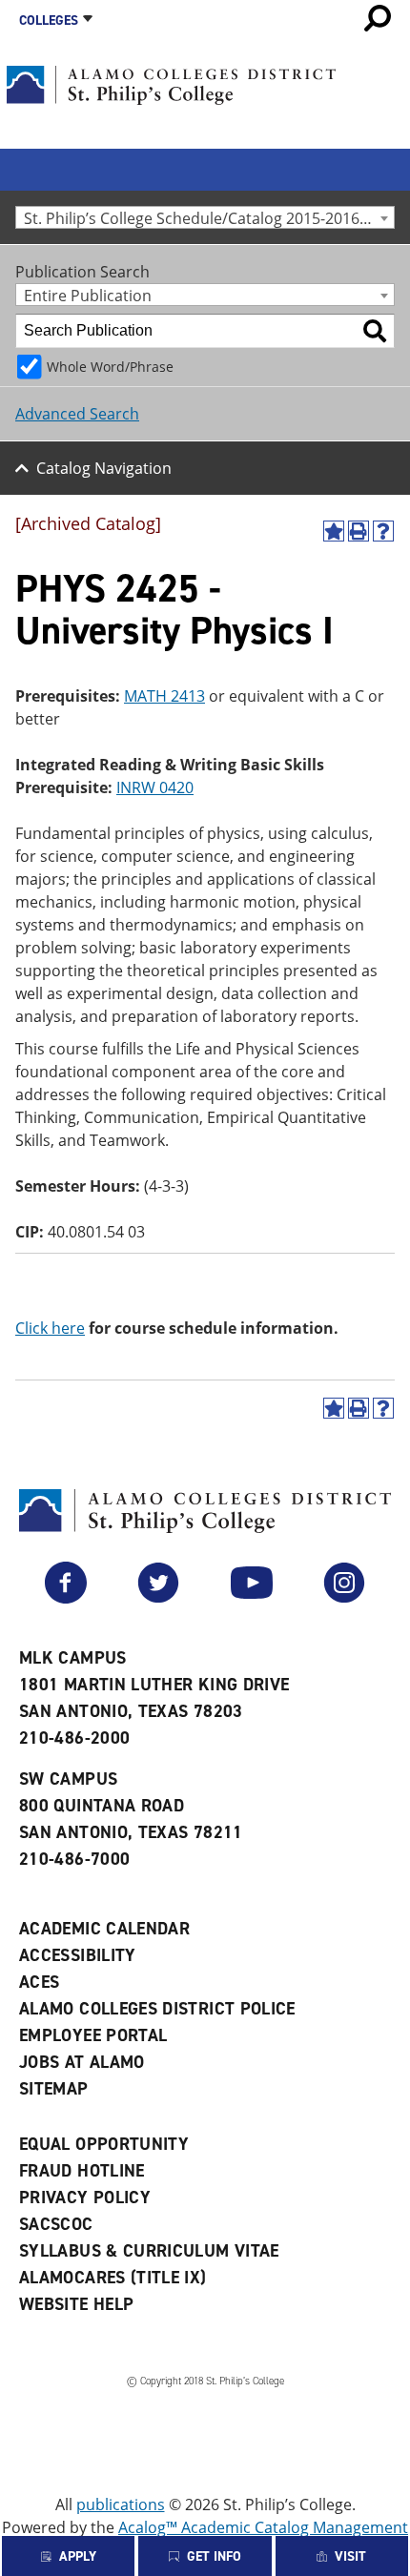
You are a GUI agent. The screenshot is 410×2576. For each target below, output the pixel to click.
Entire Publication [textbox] (88, 295)
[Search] (375, 331)
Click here (50, 1328)
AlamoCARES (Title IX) (113, 2278)
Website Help (76, 2304)
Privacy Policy (85, 2198)
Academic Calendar (104, 1929)
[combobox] (205, 217)
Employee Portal (93, 2035)
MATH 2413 (164, 696)
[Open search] (378, 18)
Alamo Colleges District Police (157, 2009)
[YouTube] (252, 1598)
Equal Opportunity (104, 2144)
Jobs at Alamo (82, 2062)
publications (121, 2504)
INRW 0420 (155, 787)
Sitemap (54, 2089)
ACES (39, 1982)
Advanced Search (77, 414)
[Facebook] (66, 1598)
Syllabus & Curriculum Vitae (149, 2251)
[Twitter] (158, 1598)
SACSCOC (56, 2224)
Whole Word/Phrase (110, 367)
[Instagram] (344, 1598)
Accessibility (78, 1955)
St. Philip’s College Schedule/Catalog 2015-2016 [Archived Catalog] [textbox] (209, 218)
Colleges (49, 20)
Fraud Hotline (82, 2171)
